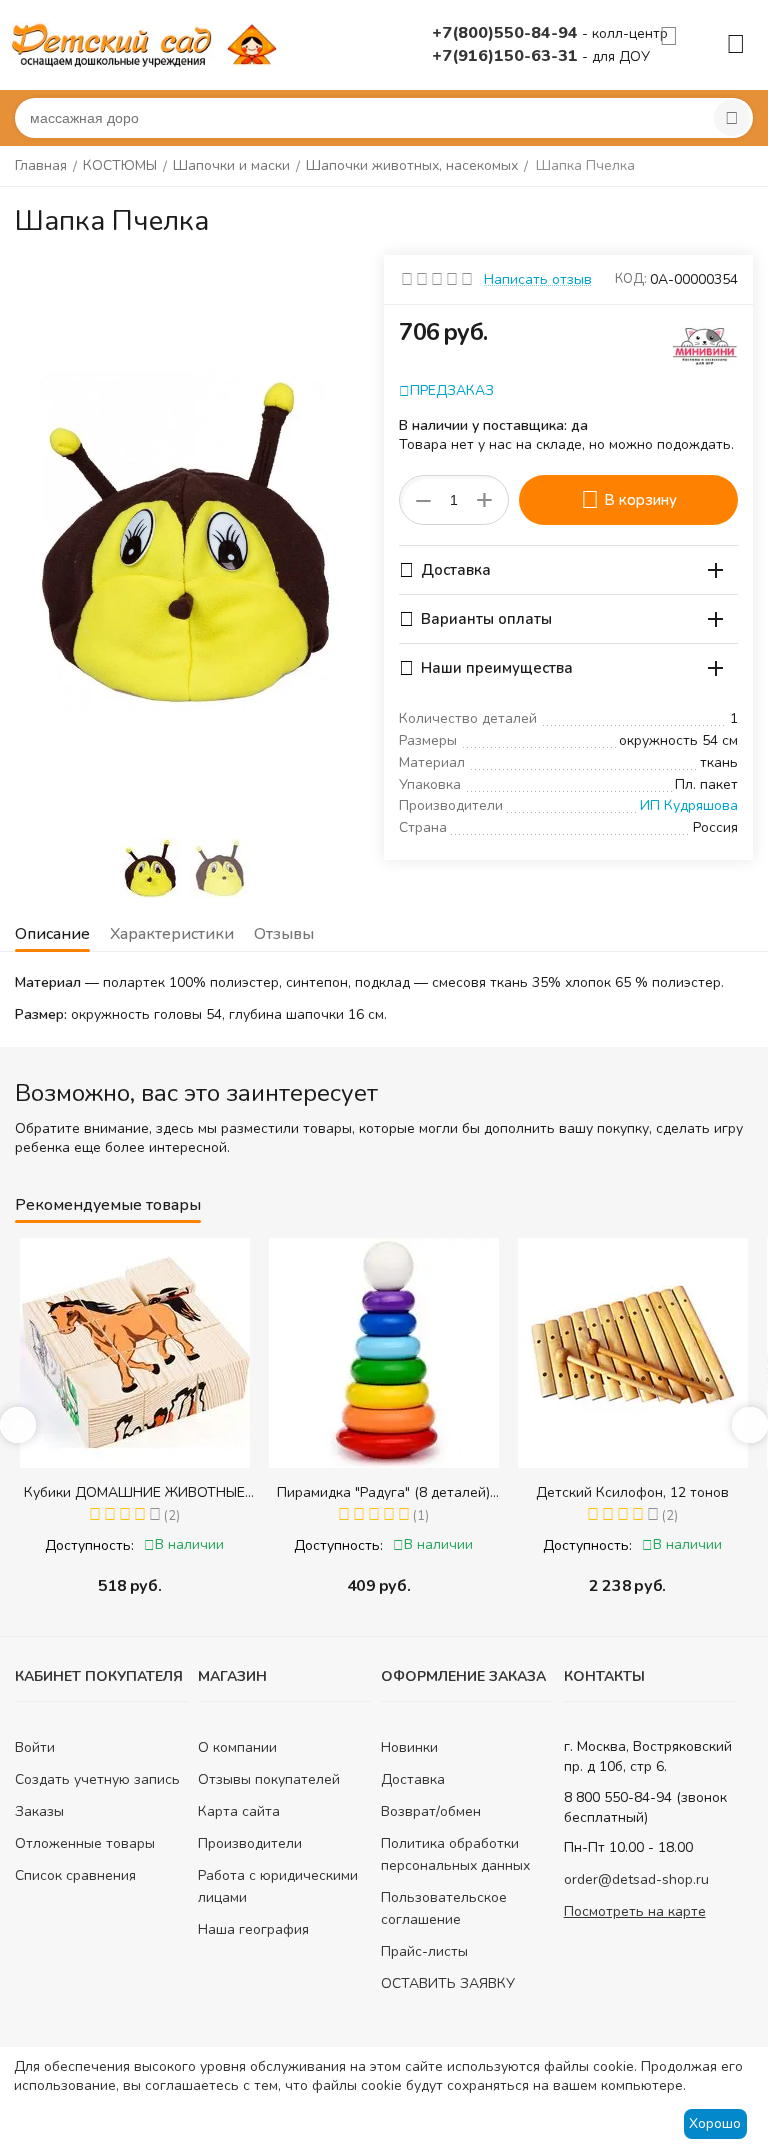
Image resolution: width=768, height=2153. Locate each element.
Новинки (409, 1747)
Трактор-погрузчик (648, 1492)
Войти (35, 1747)
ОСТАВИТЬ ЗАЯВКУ (448, 1983)
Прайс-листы (424, 1951)
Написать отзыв (538, 279)
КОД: (631, 279)
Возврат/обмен (431, 1811)
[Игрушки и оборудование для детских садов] (148, 43)
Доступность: (105, 1545)
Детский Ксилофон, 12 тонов (399, 1492)
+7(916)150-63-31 (507, 56)
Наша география (253, 1929)
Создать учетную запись (97, 1779)
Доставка (413, 1779)
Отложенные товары (85, 1843)
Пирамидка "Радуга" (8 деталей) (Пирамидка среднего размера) (150, 1492)
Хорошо (715, 2123)
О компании (237, 1747)
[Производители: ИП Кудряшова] (705, 343)
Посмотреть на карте (635, 1911)
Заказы (39, 1811)
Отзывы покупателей (269, 1779)
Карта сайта (239, 1811)
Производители (250, 1843)
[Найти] (732, 118)
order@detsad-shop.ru (636, 1879)
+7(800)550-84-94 (507, 33)
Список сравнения (75, 1875)
